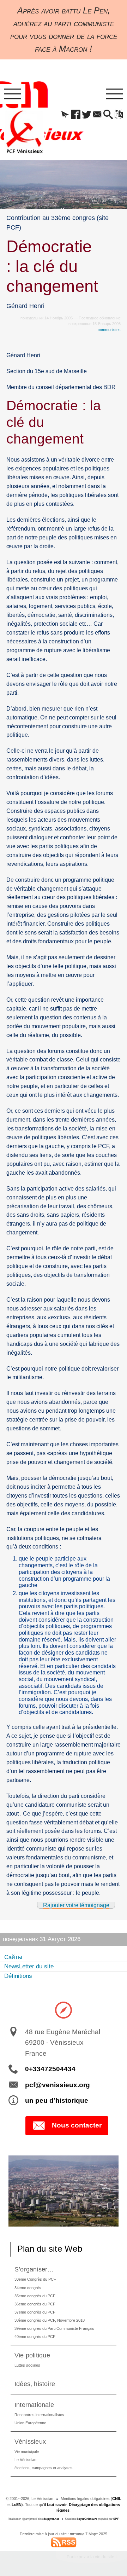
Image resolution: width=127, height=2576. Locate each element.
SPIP (116, 2519)
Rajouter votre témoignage (76, 1905)
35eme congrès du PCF (35, 2296)
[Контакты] (97, 115)
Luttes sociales (27, 2365)
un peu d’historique (57, 2100)
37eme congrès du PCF (35, 2312)
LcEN (17, 2505)
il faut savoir (55, 2505)
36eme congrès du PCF (35, 2304)
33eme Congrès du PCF (35, 2279)
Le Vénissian (25, 2460)
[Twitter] (86, 115)
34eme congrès (28, 2288)
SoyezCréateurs (87, 2519)
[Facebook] (76, 115)
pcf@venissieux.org (58, 2085)
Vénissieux (30, 2441)
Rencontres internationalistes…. (42, 2415)
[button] (65, 115)
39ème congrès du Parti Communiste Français (54, 2328)
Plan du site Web (50, 2249)
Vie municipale (27, 2451)
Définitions (18, 1976)
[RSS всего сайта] (64, 2542)
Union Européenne (30, 2423)
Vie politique (32, 2355)
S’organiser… (34, 2269)
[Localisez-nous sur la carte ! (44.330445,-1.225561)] (64, 2010)
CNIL (117, 2499)
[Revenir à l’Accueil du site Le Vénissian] (24, 132)
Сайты (13, 1957)
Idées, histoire (35, 2384)
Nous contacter (77, 2125)
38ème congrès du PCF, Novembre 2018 (50, 2320)
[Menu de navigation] (13, 94)
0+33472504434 (50, 2069)
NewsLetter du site (29, 1966)
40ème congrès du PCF (35, 2337)
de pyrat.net (51, 2519)
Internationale (34, 2405)
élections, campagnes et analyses (44, 2468)
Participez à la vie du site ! (92, 2557)
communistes (109, 330)
